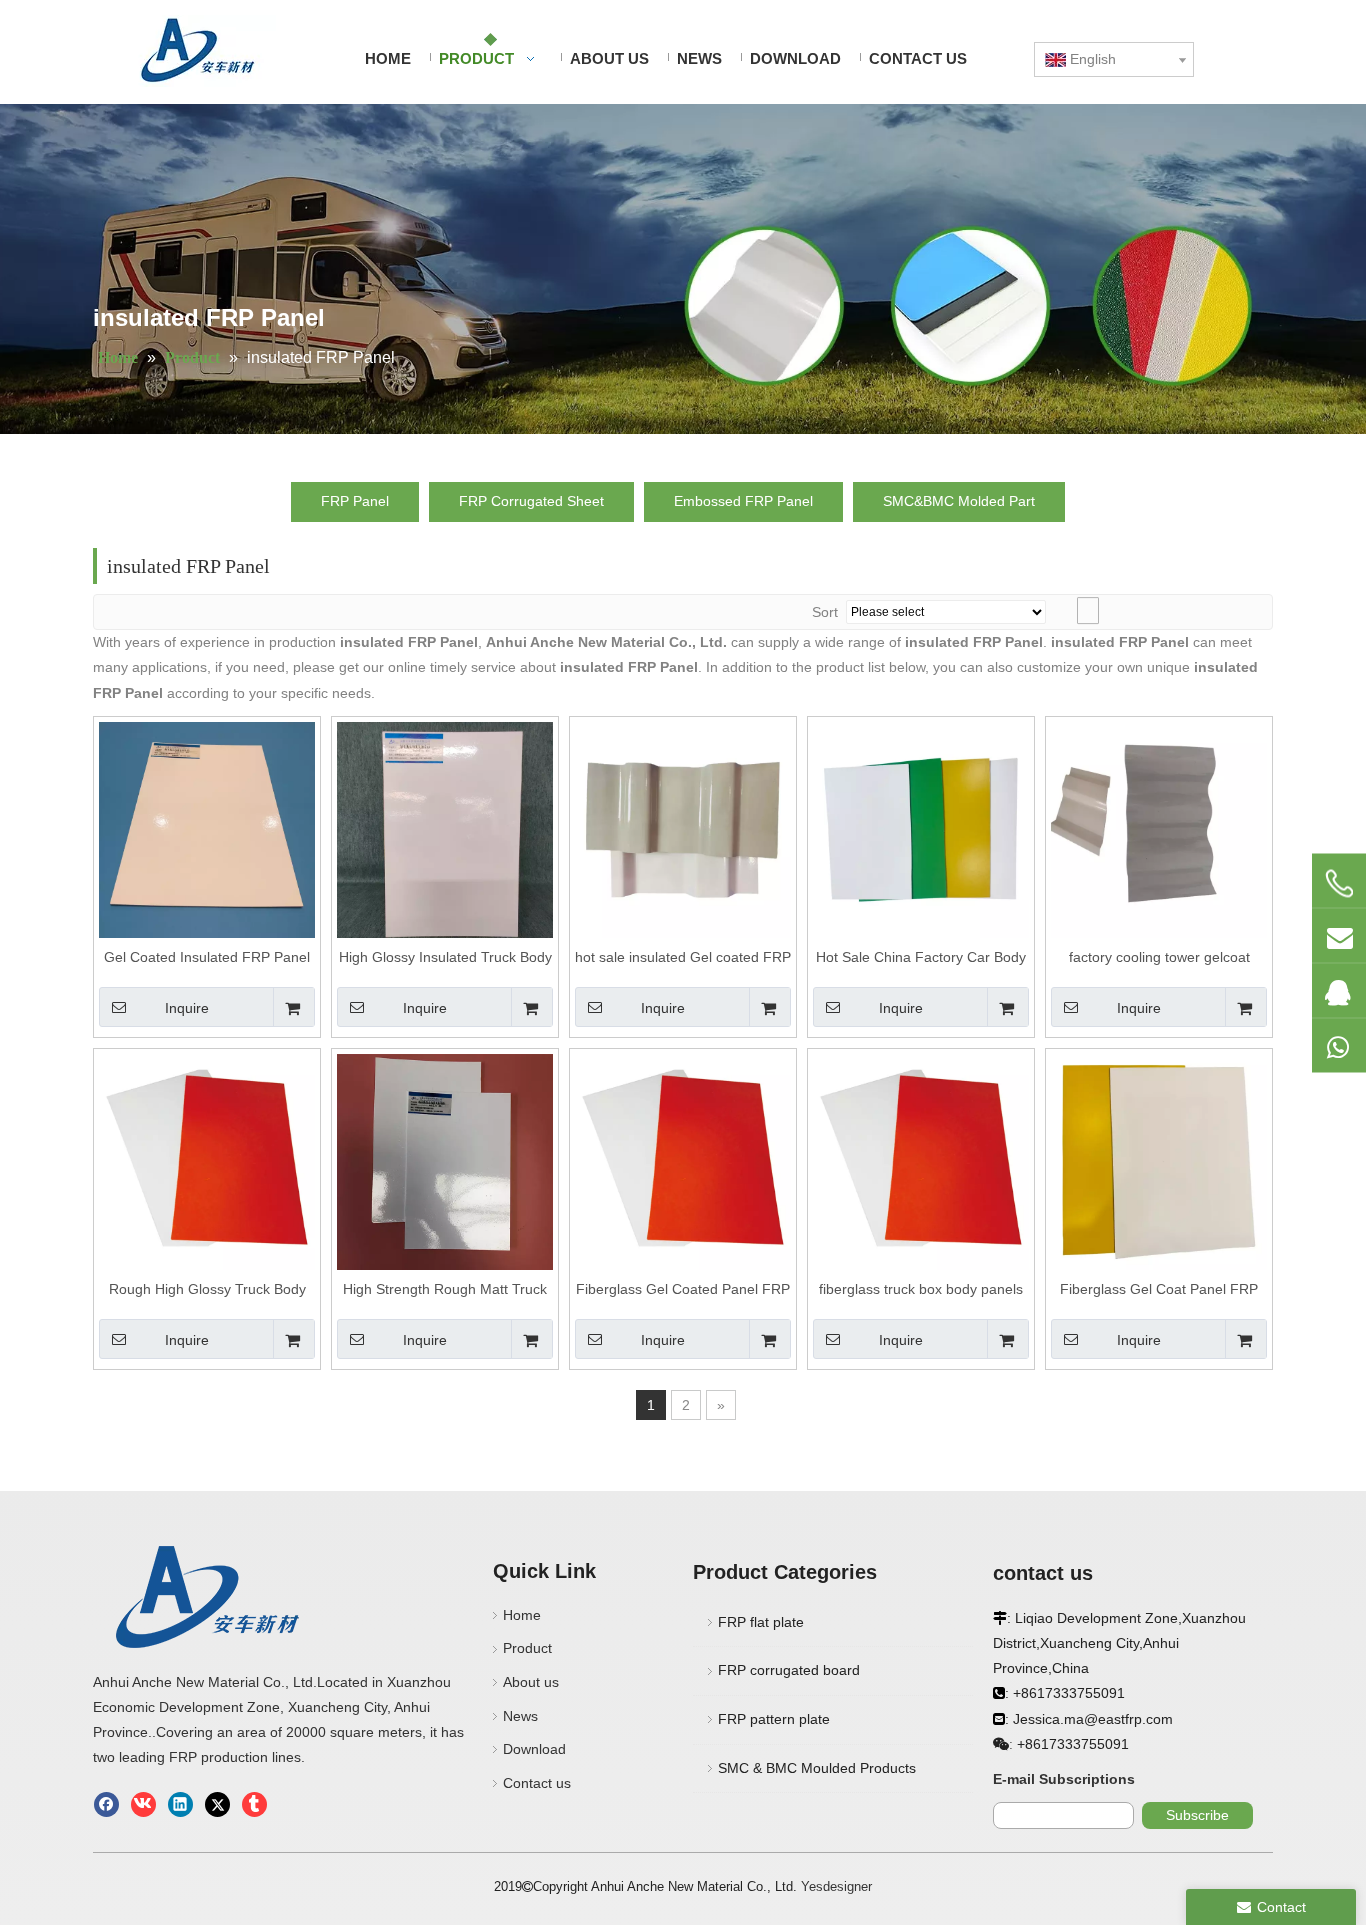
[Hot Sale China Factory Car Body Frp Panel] (921, 829)
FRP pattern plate (774, 1719)
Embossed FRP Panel (743, 501)
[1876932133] (1339, 990)
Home (522, 1615)
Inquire (187, 1008)
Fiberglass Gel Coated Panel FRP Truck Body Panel (683, 1290)
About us (531, 1682)
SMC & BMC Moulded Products (817, 1768)
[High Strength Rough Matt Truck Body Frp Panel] (445, 1161)
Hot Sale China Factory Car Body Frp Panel (921, 958)
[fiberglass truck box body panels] (921, 1161)
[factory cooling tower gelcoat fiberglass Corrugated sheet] (1159, 829)
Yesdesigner (836, 1886)
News (520, 1716)
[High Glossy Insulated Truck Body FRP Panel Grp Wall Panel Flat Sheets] (445, 829)
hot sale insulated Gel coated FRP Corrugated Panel (683, 958)
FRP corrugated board (789, 1670)
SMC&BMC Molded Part (959, 501)
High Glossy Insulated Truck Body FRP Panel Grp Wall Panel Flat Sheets (445, 958)
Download (534, 1749)
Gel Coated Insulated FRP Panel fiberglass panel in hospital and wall (207, 958)
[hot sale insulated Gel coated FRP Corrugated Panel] (683, 829)
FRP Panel (355, 501)
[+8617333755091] (1339, 883)
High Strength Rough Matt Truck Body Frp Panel (445, 1290)
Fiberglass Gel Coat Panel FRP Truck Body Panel (1159, 1290)
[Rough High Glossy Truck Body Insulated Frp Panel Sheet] (207, 1161)
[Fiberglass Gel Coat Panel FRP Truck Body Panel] (1159, 1161)
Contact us (537, 1783)
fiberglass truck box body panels (921, 1289)
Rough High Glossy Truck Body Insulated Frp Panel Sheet (207, 1290)
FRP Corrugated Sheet (531, 501)
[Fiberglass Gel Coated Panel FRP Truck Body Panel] (683, 1161)
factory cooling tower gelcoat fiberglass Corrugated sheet (1159, 958)
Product (527, 1648)
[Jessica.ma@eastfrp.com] (1339, 935)
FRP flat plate (761, 1622)
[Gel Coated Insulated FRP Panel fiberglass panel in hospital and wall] (207, 829)
